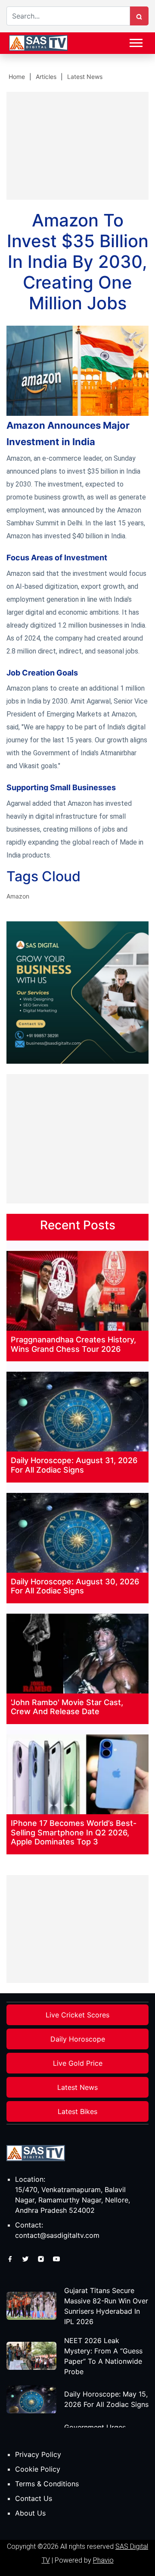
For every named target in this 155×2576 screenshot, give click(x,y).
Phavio (103, 2560)
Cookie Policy (38, 2469)
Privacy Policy (38, 2454)
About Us (30, 2513)
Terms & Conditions (47, 2484)
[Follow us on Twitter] (26, 2259)
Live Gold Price (78, 2063)
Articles (46, 77)
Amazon (18, 896)
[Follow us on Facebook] (11, 2259)
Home (17, 77)
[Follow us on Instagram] (42, 2259)
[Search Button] (139, 16)
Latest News (85, 77)
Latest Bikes (77, 2111)
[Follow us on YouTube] (56, 2259)
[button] (135, 41)
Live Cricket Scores (77, 2015)
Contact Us (34, 2498)
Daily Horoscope (78, 2039)
